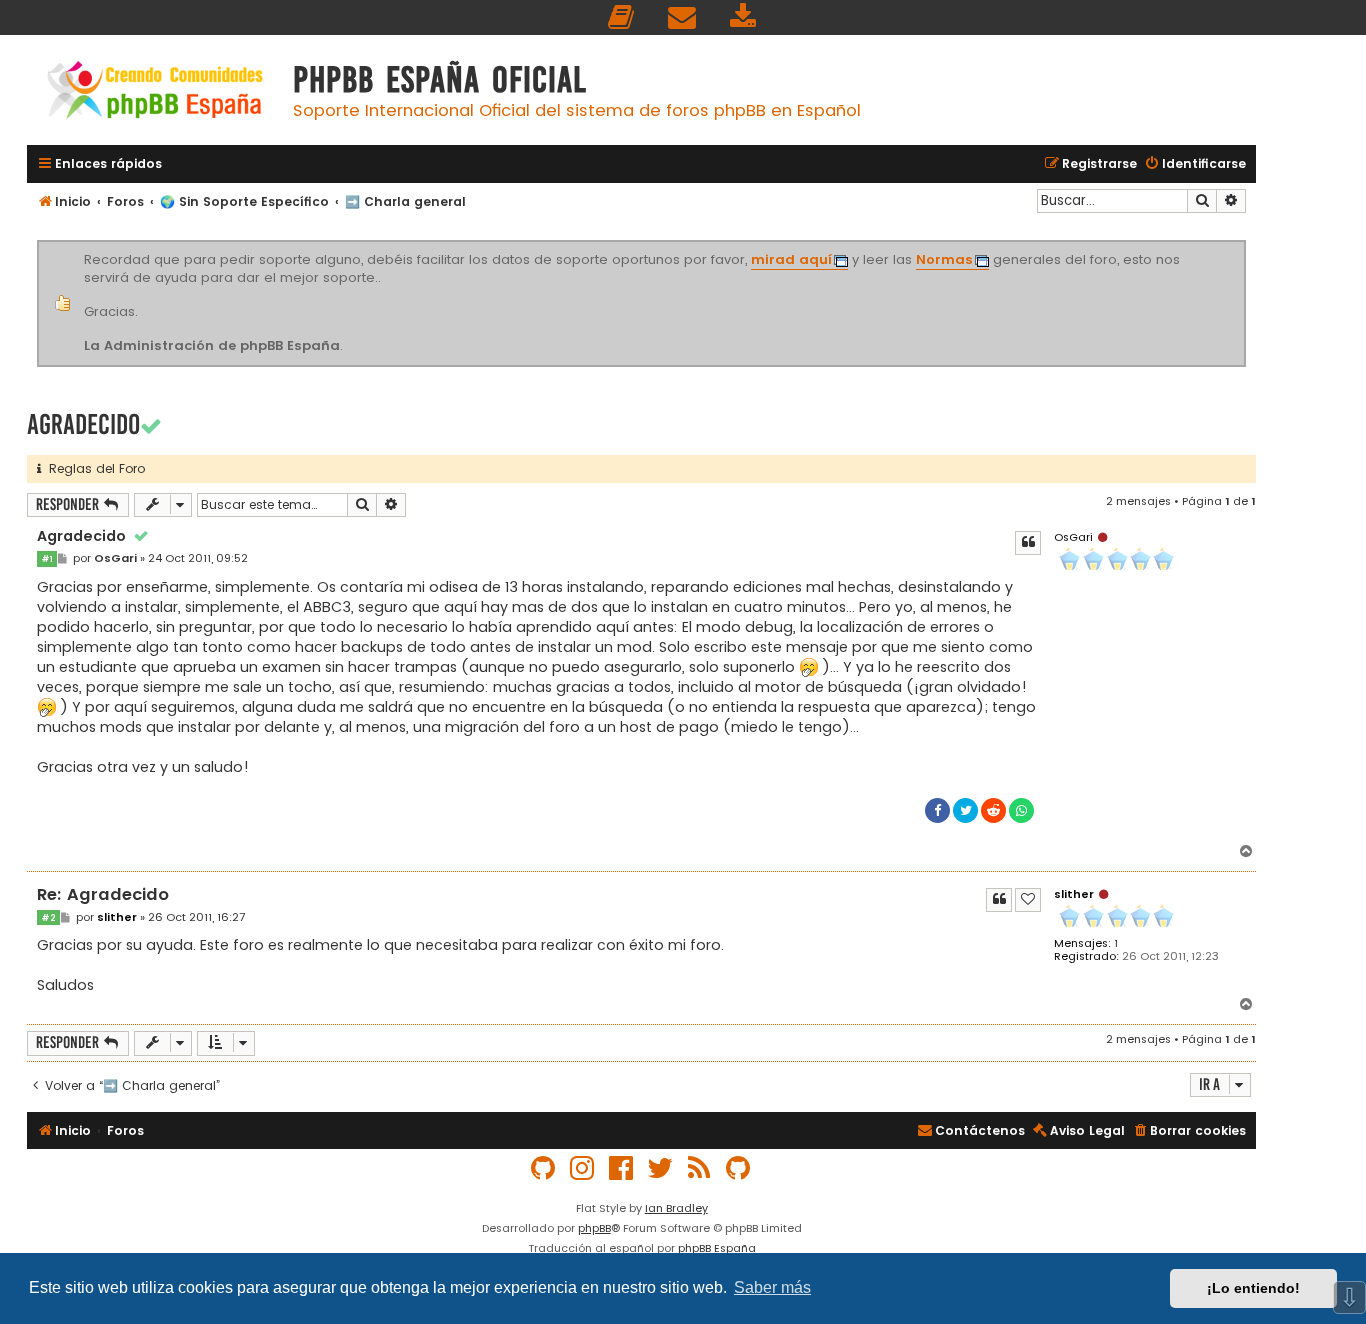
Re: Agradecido (103, 895)
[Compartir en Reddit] (993, 810)
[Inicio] (155, 92)
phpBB (594, 1228)
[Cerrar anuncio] (1243, 244)
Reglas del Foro (93, 468)
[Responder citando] (1028, 543)
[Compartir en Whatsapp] (1021, 810)
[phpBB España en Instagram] (583, 1168)
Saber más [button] (772, 1287)
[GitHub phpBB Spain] (544, 1168)
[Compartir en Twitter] (965, 810)
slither (1074, 894)
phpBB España (717, 1248)
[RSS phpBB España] (700, 1168)
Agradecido (83, 424)
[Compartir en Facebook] (937, 810)
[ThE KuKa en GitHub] (739, 1168)
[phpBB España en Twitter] (661, 1168)
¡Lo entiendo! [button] (1253, 1288)
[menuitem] (622, 17)
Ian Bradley (676, 1208)
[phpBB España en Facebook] (622, 1168)
